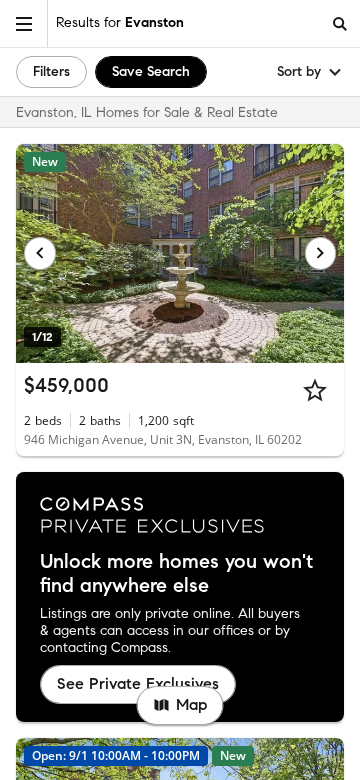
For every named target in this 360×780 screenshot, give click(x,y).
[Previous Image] (40, 253)
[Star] (315, 390)
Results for (120, 22)
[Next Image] (321, 253)
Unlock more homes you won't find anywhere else (176, 574)
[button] (24, 23)
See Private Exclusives (138, 683)
